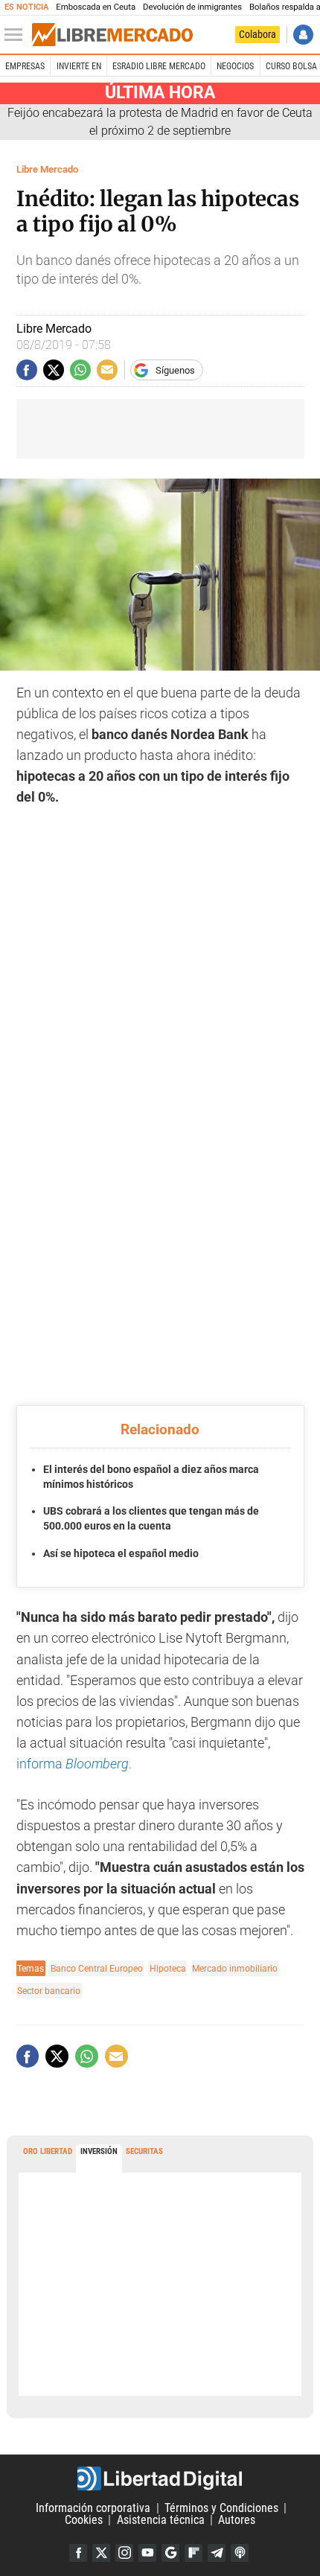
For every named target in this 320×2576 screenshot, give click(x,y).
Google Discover (170, 2553)
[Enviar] (80, 370)
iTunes (240, 2553)
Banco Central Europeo (97, 1968)
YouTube (147, 2553)
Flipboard (193, 2553)
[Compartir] (27, 370)
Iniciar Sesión (303, 35)
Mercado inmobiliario (235, 1968)
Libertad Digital (160, 2478)
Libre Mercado (47, 169)
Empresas (25, 66)
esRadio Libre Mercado (159, 66)
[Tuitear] (54, 370)
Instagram (124, 2553)
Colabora (257, 34)
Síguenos (175, 370)
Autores (237, 2520)
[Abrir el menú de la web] (17, 35)
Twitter (101, 2553)
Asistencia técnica (161, 2520)
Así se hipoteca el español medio (121, 1553)
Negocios (235, 66)
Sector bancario (49, 1991)
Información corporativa (93, 2508)
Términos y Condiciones (221, 2508)
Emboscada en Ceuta (96, 7)
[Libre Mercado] (112, 35)
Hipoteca (168, 1968)
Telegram (217, 2553)
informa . (74, 1764)
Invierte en (79, 66)
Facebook (78, 2553)
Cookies (84, 2520)
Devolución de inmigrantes (192, 7)
